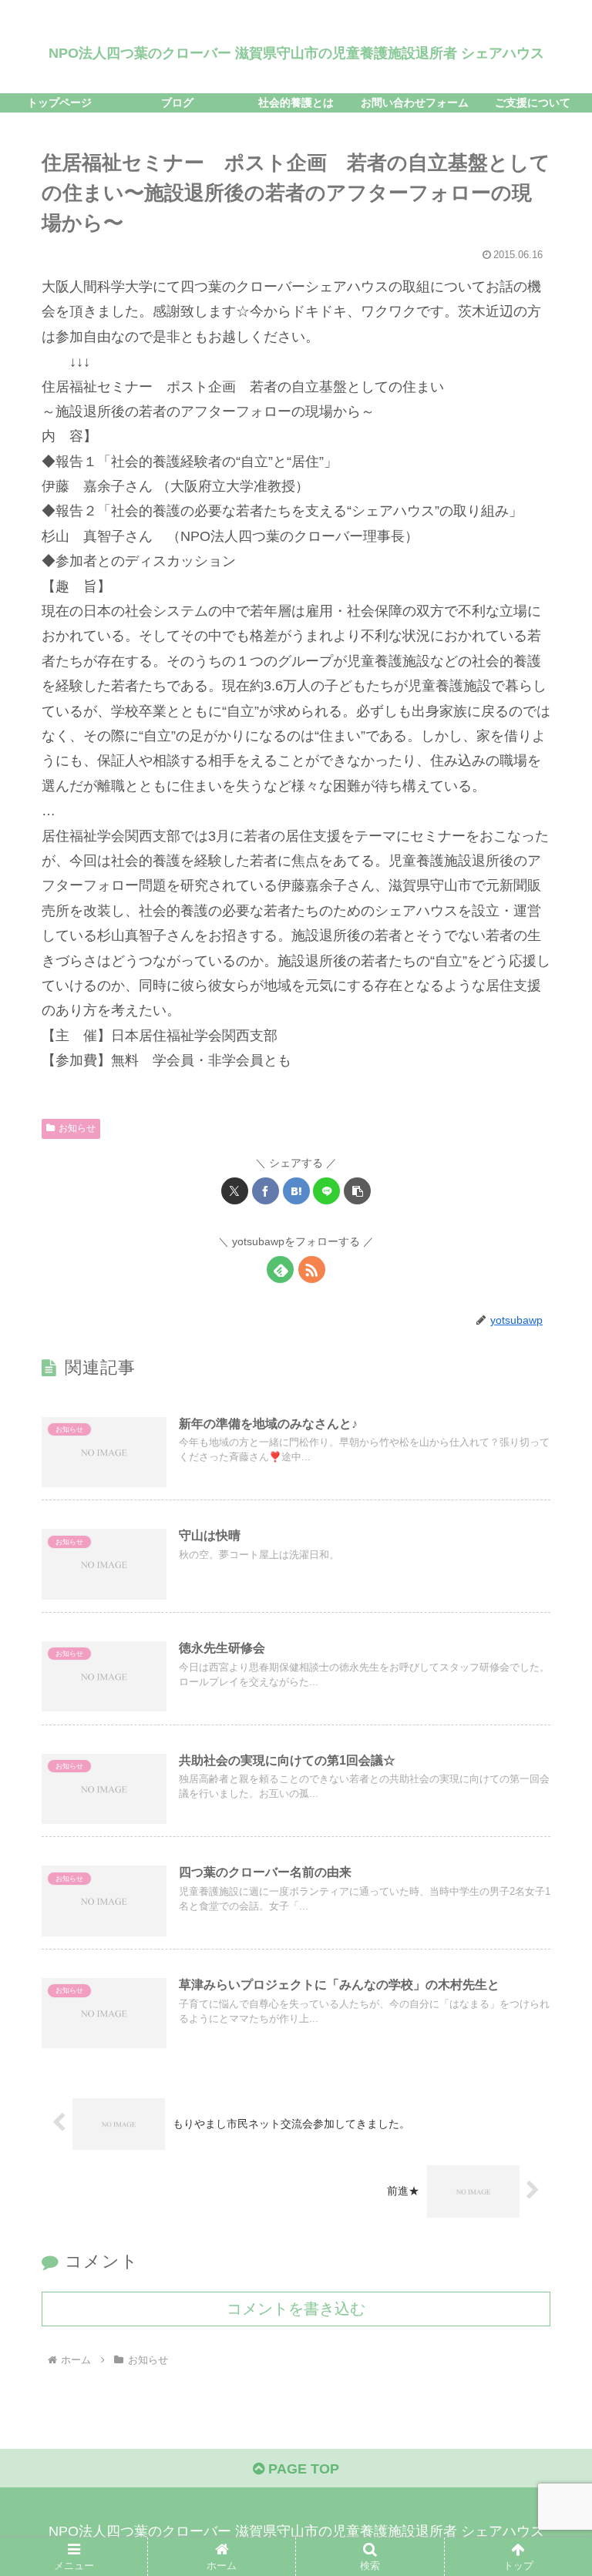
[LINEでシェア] (326, 1191)
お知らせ (77, 1128)
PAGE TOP (302, 2469)
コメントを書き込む (296, 2309)
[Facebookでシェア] (266, 1191)
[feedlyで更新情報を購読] (280, 1270)
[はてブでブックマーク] (296, 1191)
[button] (357, 1191)
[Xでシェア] (235, 1191)
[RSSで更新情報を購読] (312, 1270)
